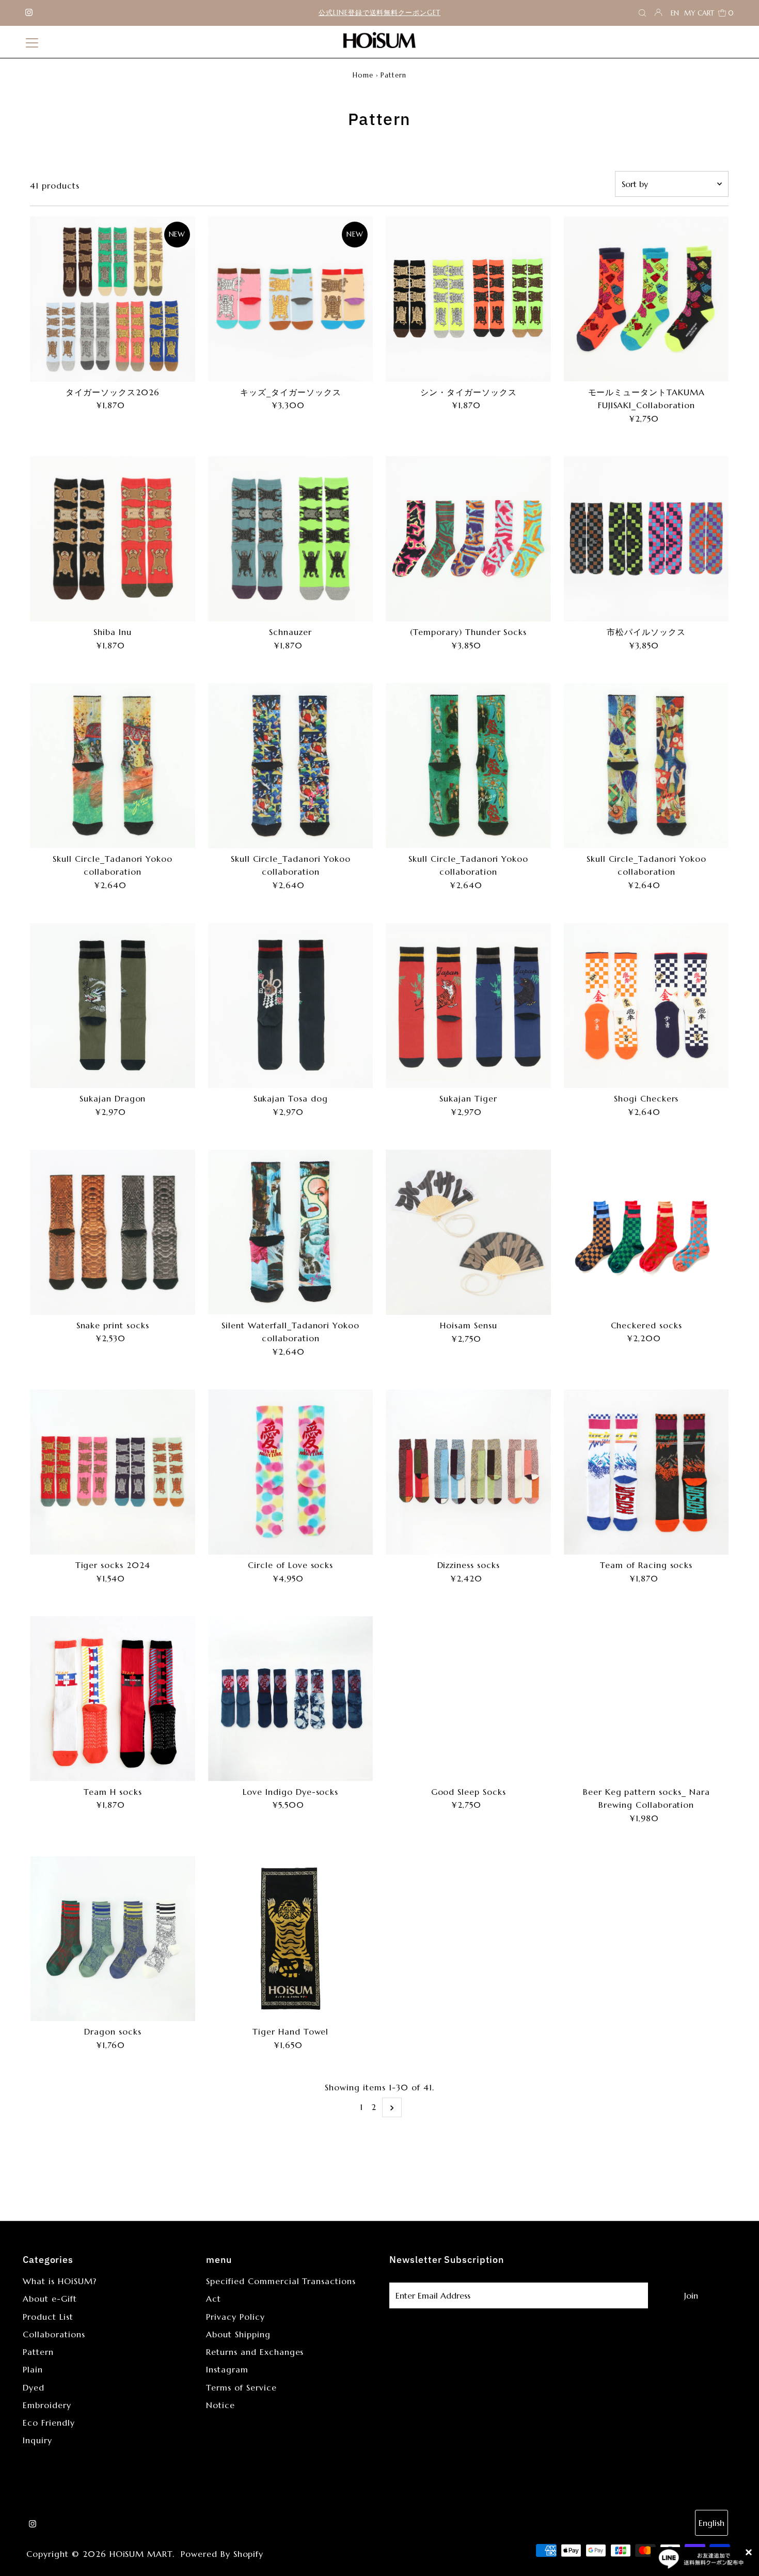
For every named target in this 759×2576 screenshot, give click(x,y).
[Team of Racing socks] (646, 1472)
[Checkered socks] (646, 1232)
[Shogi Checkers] (646, 1006)
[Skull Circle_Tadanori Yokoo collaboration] (113, 765)
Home (363, 75)
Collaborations (54, 2334)
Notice (220, 2405)
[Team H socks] (113, 1699)
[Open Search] (642, 13)
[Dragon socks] (113, 1939)
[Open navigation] (32, 42)
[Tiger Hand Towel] (291, 1939)
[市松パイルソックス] (646, 539)
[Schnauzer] (291, 539)
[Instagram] (29, 13)
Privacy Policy (235, 2317)
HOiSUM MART (141, 2554)
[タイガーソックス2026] (113, 299)
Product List (48, 2317)
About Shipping (238, 2334)
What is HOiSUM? (59, 2281)
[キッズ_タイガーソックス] (291, 299)
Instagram (227, 2369)
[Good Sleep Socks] (468, 1699)
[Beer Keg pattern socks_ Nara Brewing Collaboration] (646, 1699)
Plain (33, 2369)
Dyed (34, 2387)
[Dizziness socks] (468, 1472)
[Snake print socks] (113, 1232)
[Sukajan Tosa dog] (291, 1006)
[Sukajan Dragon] (113, 1006)
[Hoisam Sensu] (468, 1232)
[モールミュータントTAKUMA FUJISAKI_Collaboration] (646, 299)
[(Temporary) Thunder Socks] (468, 539)
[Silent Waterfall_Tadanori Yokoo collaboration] (291, 1232)
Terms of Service (241, 2387)
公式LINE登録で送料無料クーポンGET (379, 13)
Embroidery (47, 2405)
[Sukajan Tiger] (468, 1006)
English (711, 2523)
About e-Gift (50, 2299)
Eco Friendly (49, 2423)
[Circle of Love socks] (291, 1472)
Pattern (38, 2352)
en (675, 13)
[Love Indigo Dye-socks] (291, 1699)
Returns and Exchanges (255, 2352)
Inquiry (37, 2440)
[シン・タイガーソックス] (468, 299)
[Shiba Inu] (113, 539)
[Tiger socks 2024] (113, 1472)
